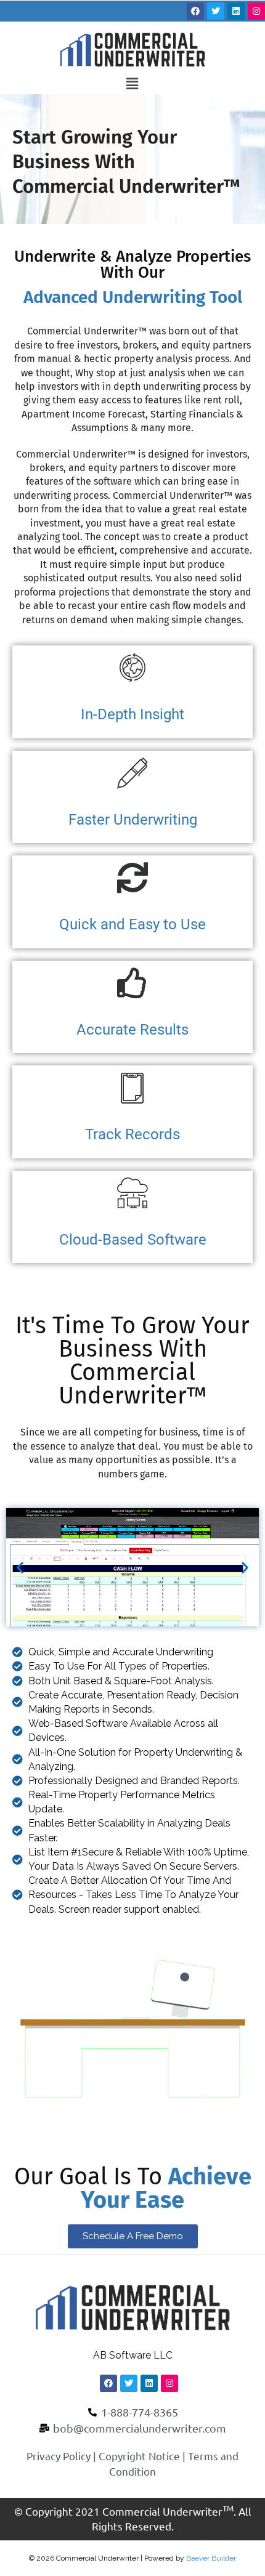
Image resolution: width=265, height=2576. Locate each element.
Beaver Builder (211, 2558)
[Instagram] (256, 11)
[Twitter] (216, 11)
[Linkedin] (236, 11)
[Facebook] (195, 11)
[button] (132, 83)
